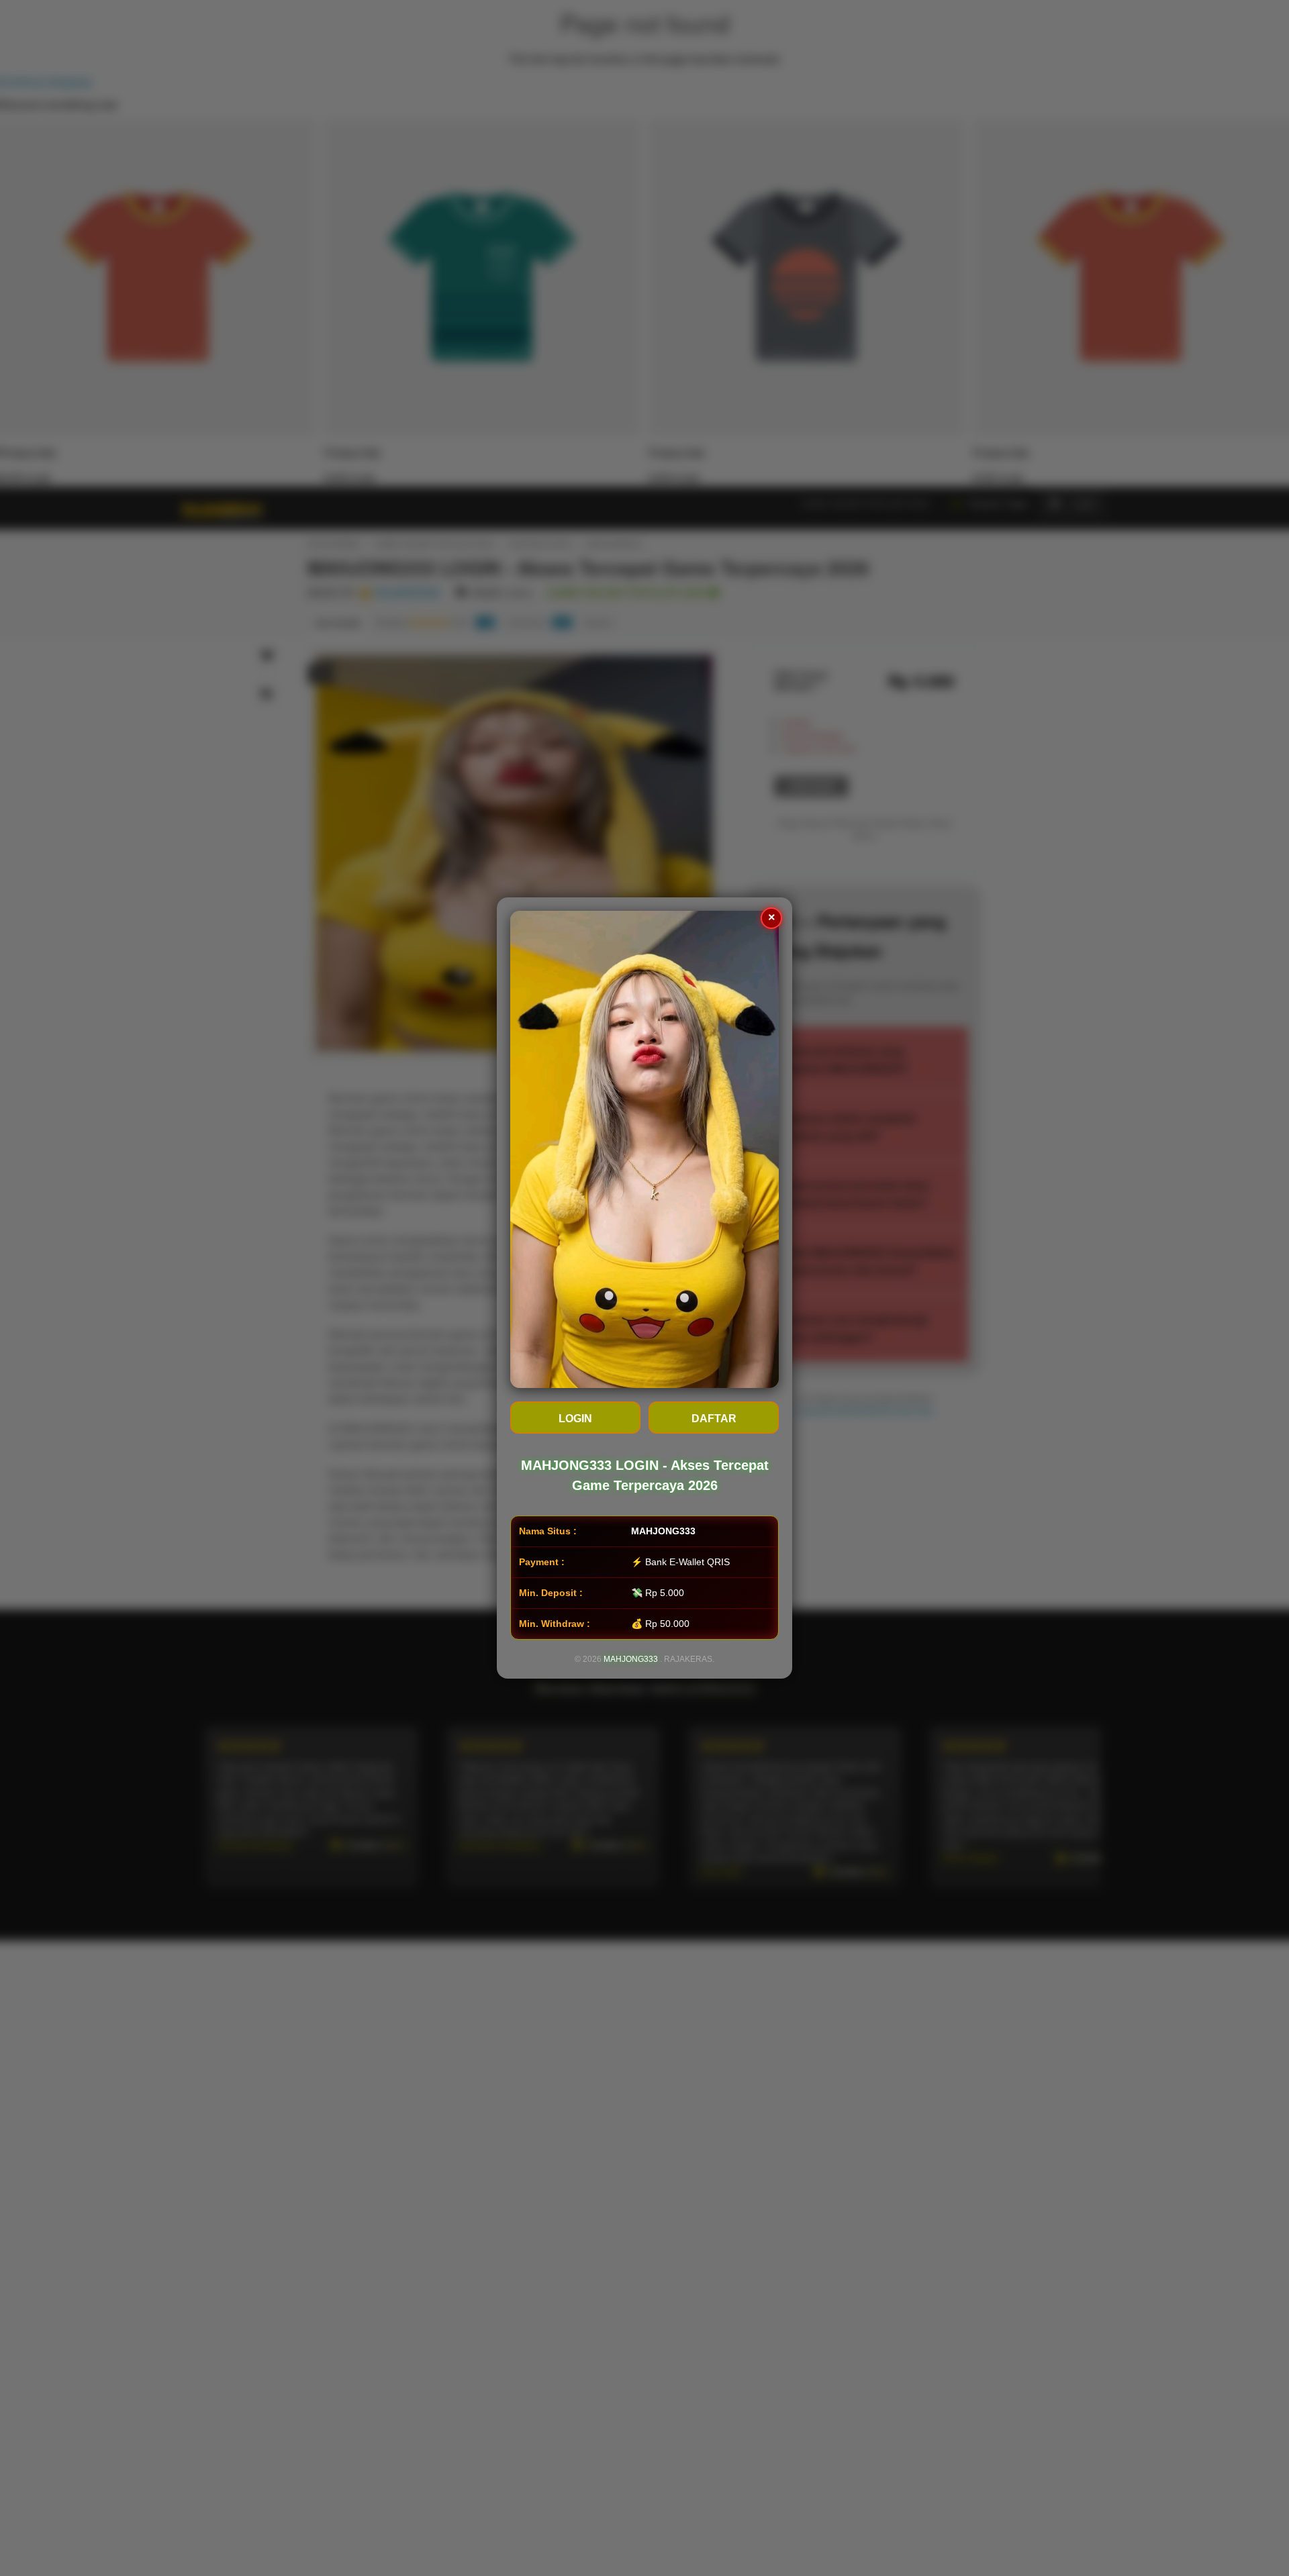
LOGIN (575, 1419)
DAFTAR (714, 1419)
